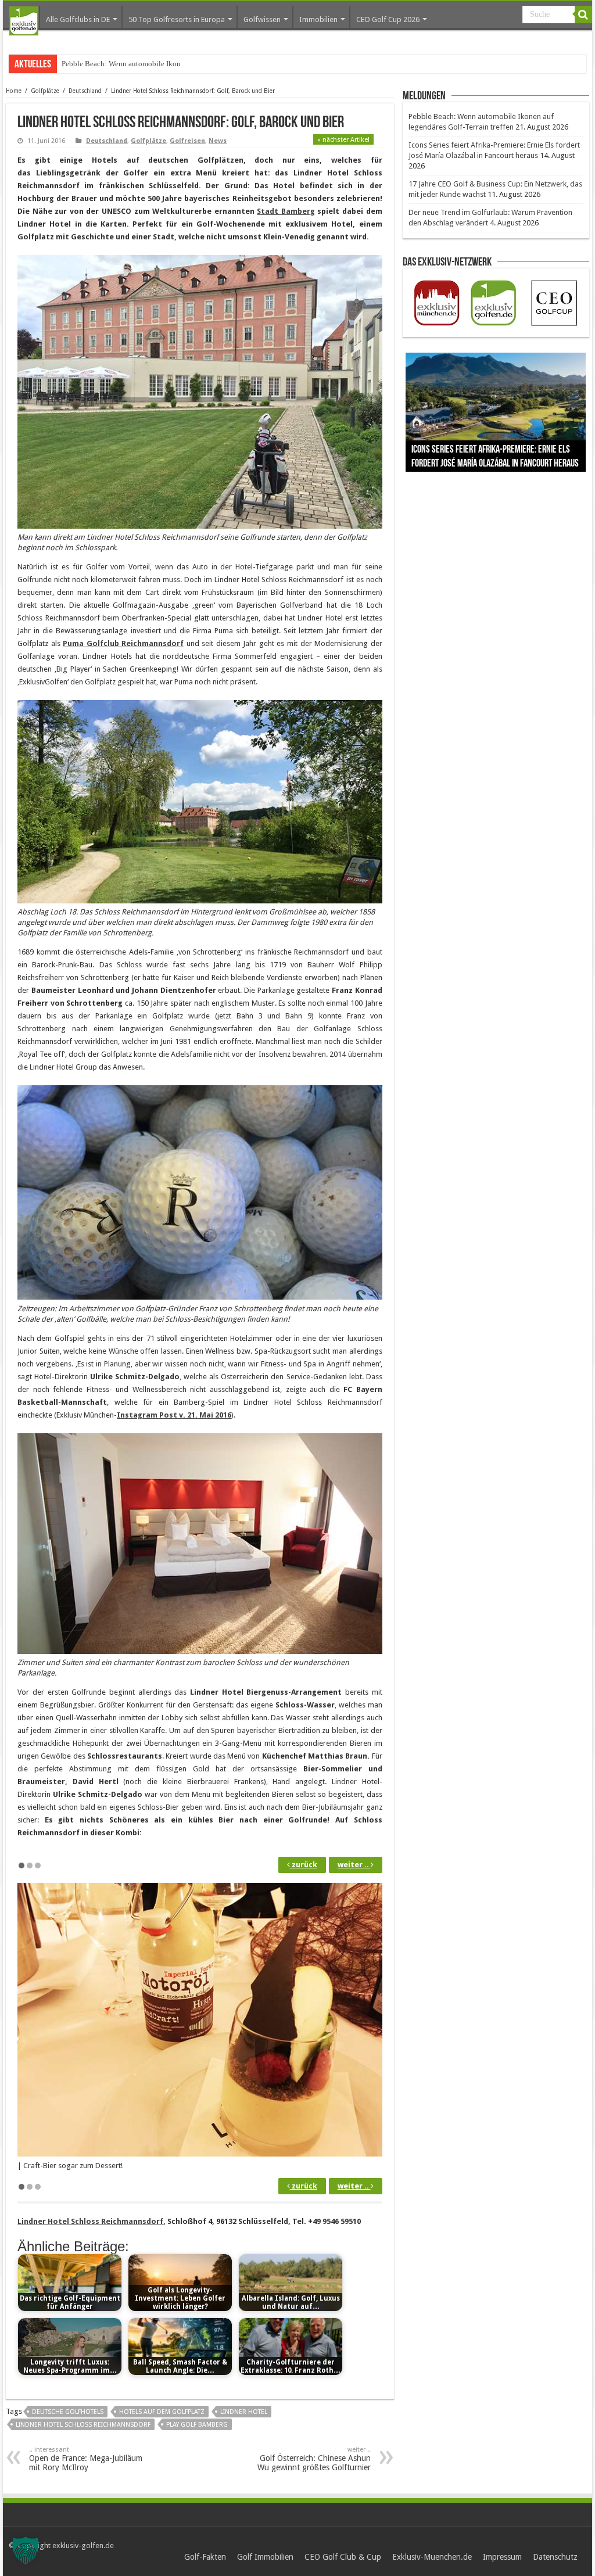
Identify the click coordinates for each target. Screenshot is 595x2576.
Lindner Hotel (244, 2412)
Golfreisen (187, 141)
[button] (26, 2550)
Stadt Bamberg (286, 211)
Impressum (502, 2557)
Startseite (24, 21)
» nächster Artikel (343, 140)
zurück (304, 1865)
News (218, 141)
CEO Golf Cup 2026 (388, 19)
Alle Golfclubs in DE (78, 19)
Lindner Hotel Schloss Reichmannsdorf (90, 2221)
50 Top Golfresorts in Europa (177, 19)
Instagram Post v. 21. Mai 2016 (174, 1415)
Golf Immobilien (265, 2557)
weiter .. (354, 1865)
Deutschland (85, 91)
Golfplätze (45, 91)
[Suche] (583, 15)
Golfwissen (262, 19)
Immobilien (318, 19)
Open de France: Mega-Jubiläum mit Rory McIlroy (86, 2459)
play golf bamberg (197, 2425)
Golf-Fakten (205, 2557)
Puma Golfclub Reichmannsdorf (123, 643)
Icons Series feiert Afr (95, 64)
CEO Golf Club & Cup (343, 2557)
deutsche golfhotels (68, 2412)
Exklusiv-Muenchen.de (432, 2557)
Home (14, 91)
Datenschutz (555, 2557)
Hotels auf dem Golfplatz (162, 2412)
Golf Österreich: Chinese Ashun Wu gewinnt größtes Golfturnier (314, 2459)
